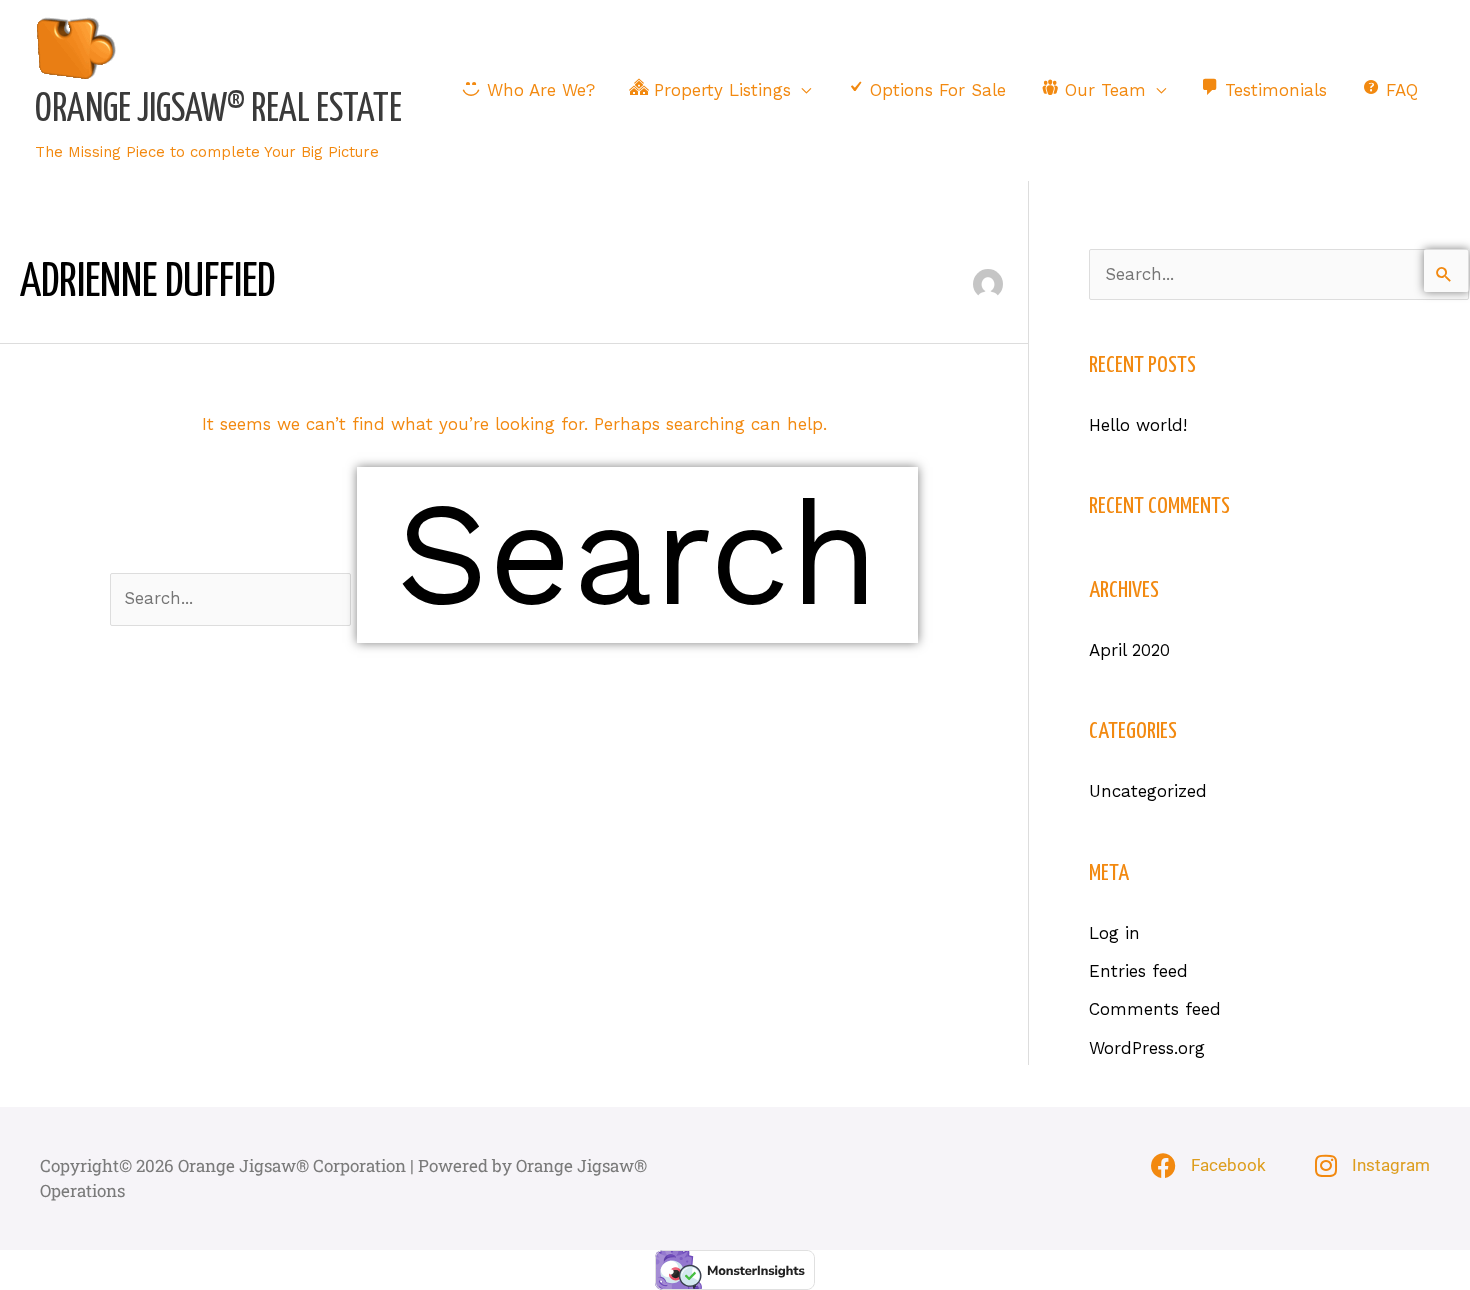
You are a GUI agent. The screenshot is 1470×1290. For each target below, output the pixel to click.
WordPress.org (1147, 1048)
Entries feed (1138, 971)
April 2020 (1129, 650)
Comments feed (1155, 1009)
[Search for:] (233, 598)
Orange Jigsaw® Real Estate (218, 110)
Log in (1114, 933)
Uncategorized (1148, 791)
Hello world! (1138, 425)
